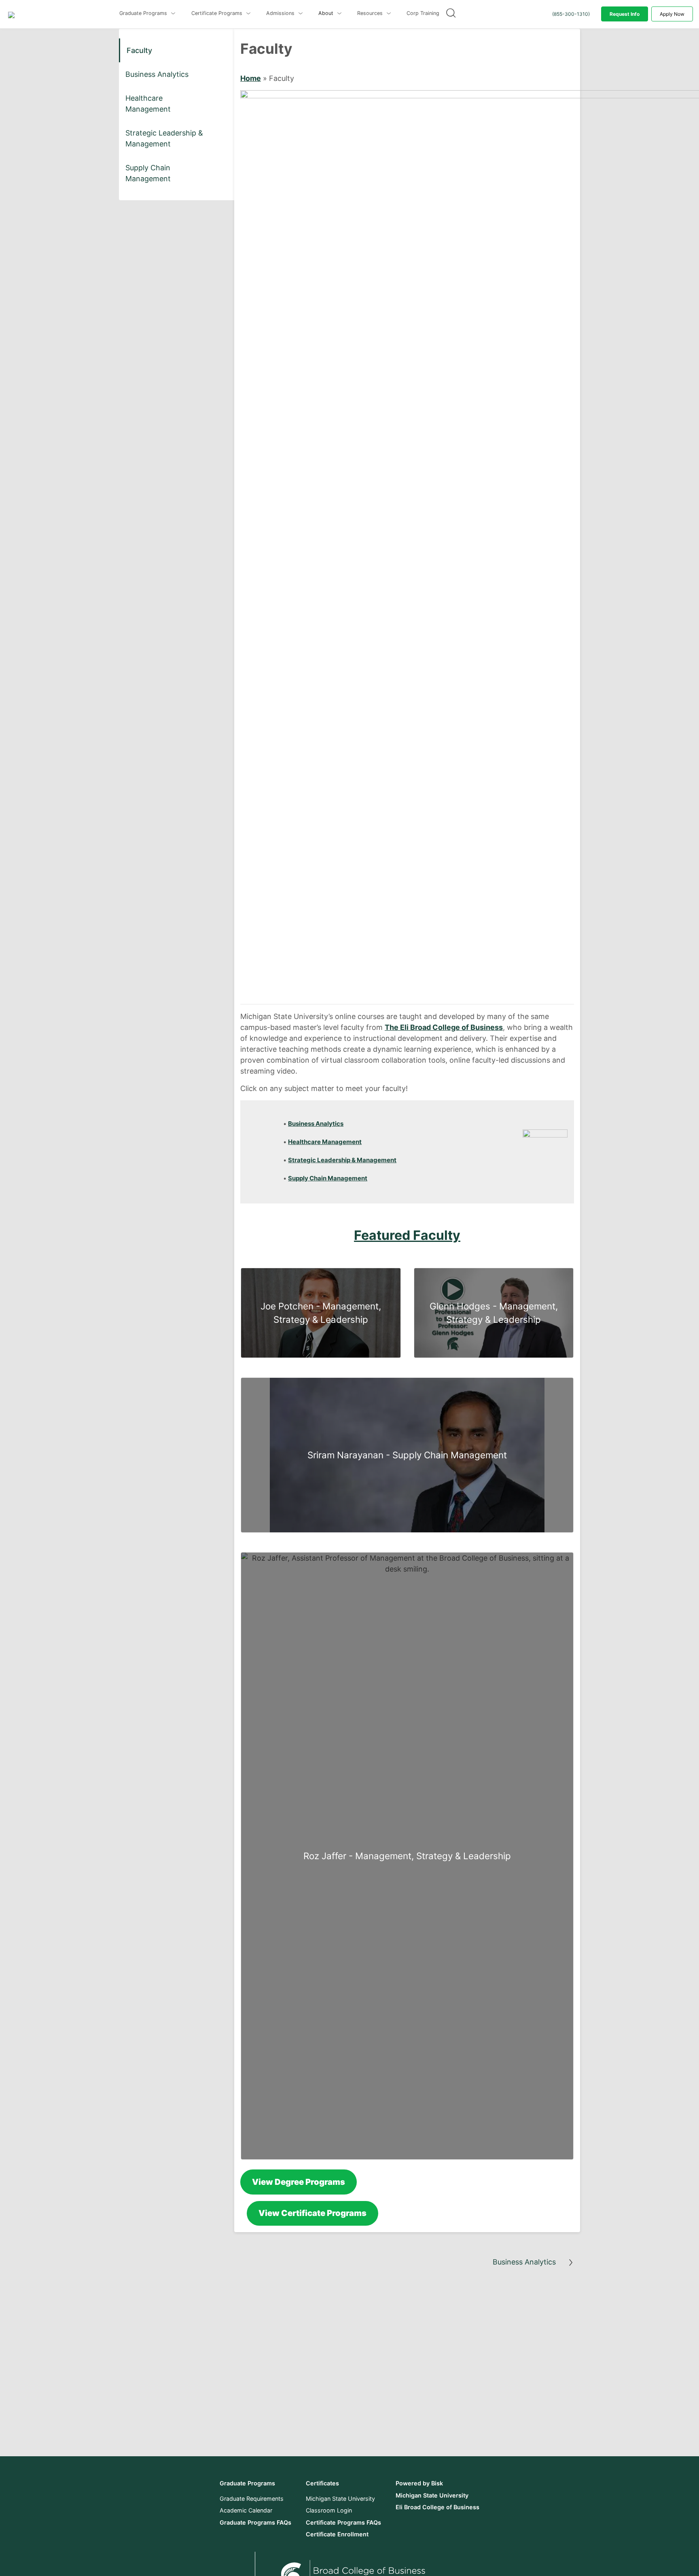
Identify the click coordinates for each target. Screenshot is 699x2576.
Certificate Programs (218, 13)
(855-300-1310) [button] (571, 14)
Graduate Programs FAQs (255, 2522)
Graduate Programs (144, 13)
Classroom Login (329, 2510)
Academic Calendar (246, 2510)
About (327, 13)
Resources (371, 13)
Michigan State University (340, 2499)
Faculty (139, 50)
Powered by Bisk (419, 2483)
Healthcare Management (148, 104)
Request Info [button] (625, 14)
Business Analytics (157, 74)
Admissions (281, 13)
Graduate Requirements (252, 2499)
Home (251, 78)
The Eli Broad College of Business (444, 1027)
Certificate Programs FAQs (343, 2522)
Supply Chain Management (148, 173)
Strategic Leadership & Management (164, 138)
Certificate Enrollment (337, 2534)
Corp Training (423, 13)
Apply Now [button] (672, 14)
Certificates (322, 2483)
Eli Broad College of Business (437, 2507)
